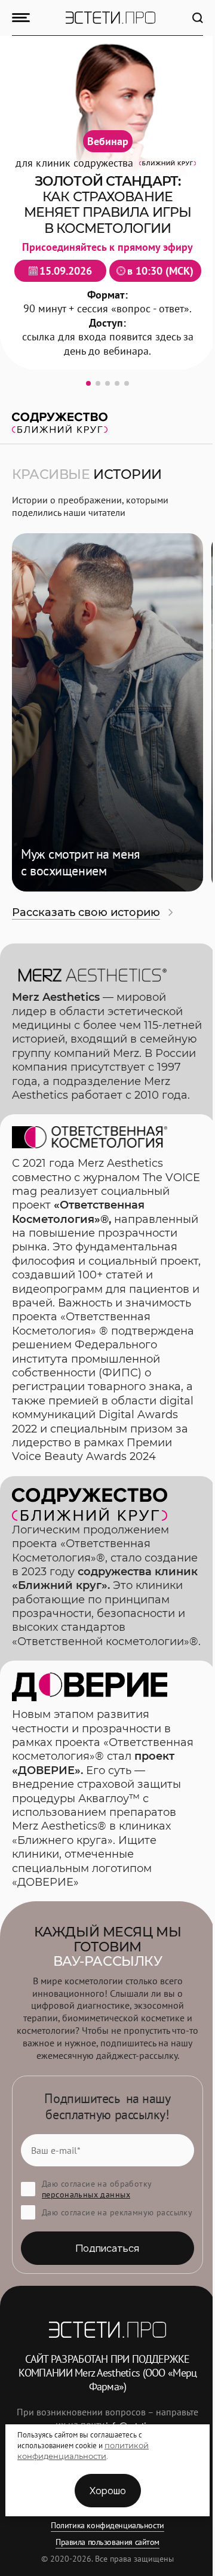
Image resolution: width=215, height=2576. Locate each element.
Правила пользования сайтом (107, 2542)
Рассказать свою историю (86, 912)
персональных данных (86, 2194)
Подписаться (107, 2248)
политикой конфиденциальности (83, 2451)
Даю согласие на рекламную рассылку (117, 2212)
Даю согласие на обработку (97, 2189)
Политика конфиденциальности (107, 2525)
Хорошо (108, 2491)
